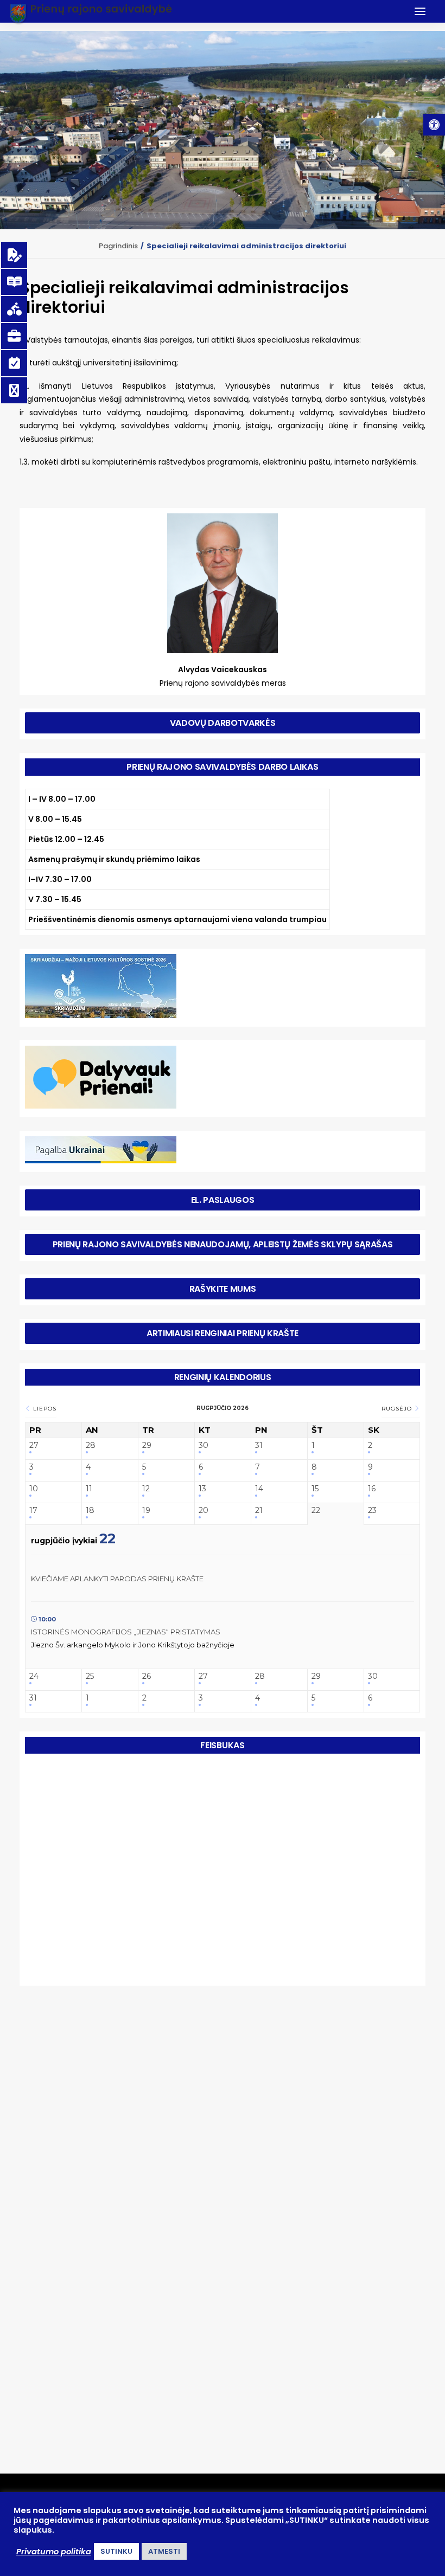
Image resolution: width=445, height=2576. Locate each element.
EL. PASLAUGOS (223, 1200)
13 (202, 1489)
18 (90, 1511)
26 (147, 1676)
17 (33, 1511)
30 (204, 1445)
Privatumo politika (54, 2552)
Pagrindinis (118, 246)
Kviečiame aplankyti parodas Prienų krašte (117, 1579)
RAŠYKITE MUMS (223, 1289)
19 (146, 1511)
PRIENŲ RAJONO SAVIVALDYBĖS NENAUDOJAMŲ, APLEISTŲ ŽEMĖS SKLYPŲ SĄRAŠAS (223, 1244)
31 (259, 1445)
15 (315, 1489)
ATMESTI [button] (164, 2551)
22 (316, 1511)
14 (259, 1489)
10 (34, 1489)
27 (34, 1445)
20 (204, 1511)
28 (91, 1445)
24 (34, 1676)
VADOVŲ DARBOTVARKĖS (223, 723)
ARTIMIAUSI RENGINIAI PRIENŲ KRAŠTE (223, 1333)
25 (90, 1676)
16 (372, 1489)
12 (146, 1489)
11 (89, 1489)
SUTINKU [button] (116, 2551)
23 (372, 1511)
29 (147, 1445)
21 (259, 1511)
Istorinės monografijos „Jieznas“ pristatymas (126, 1632)
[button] (434, 125)
